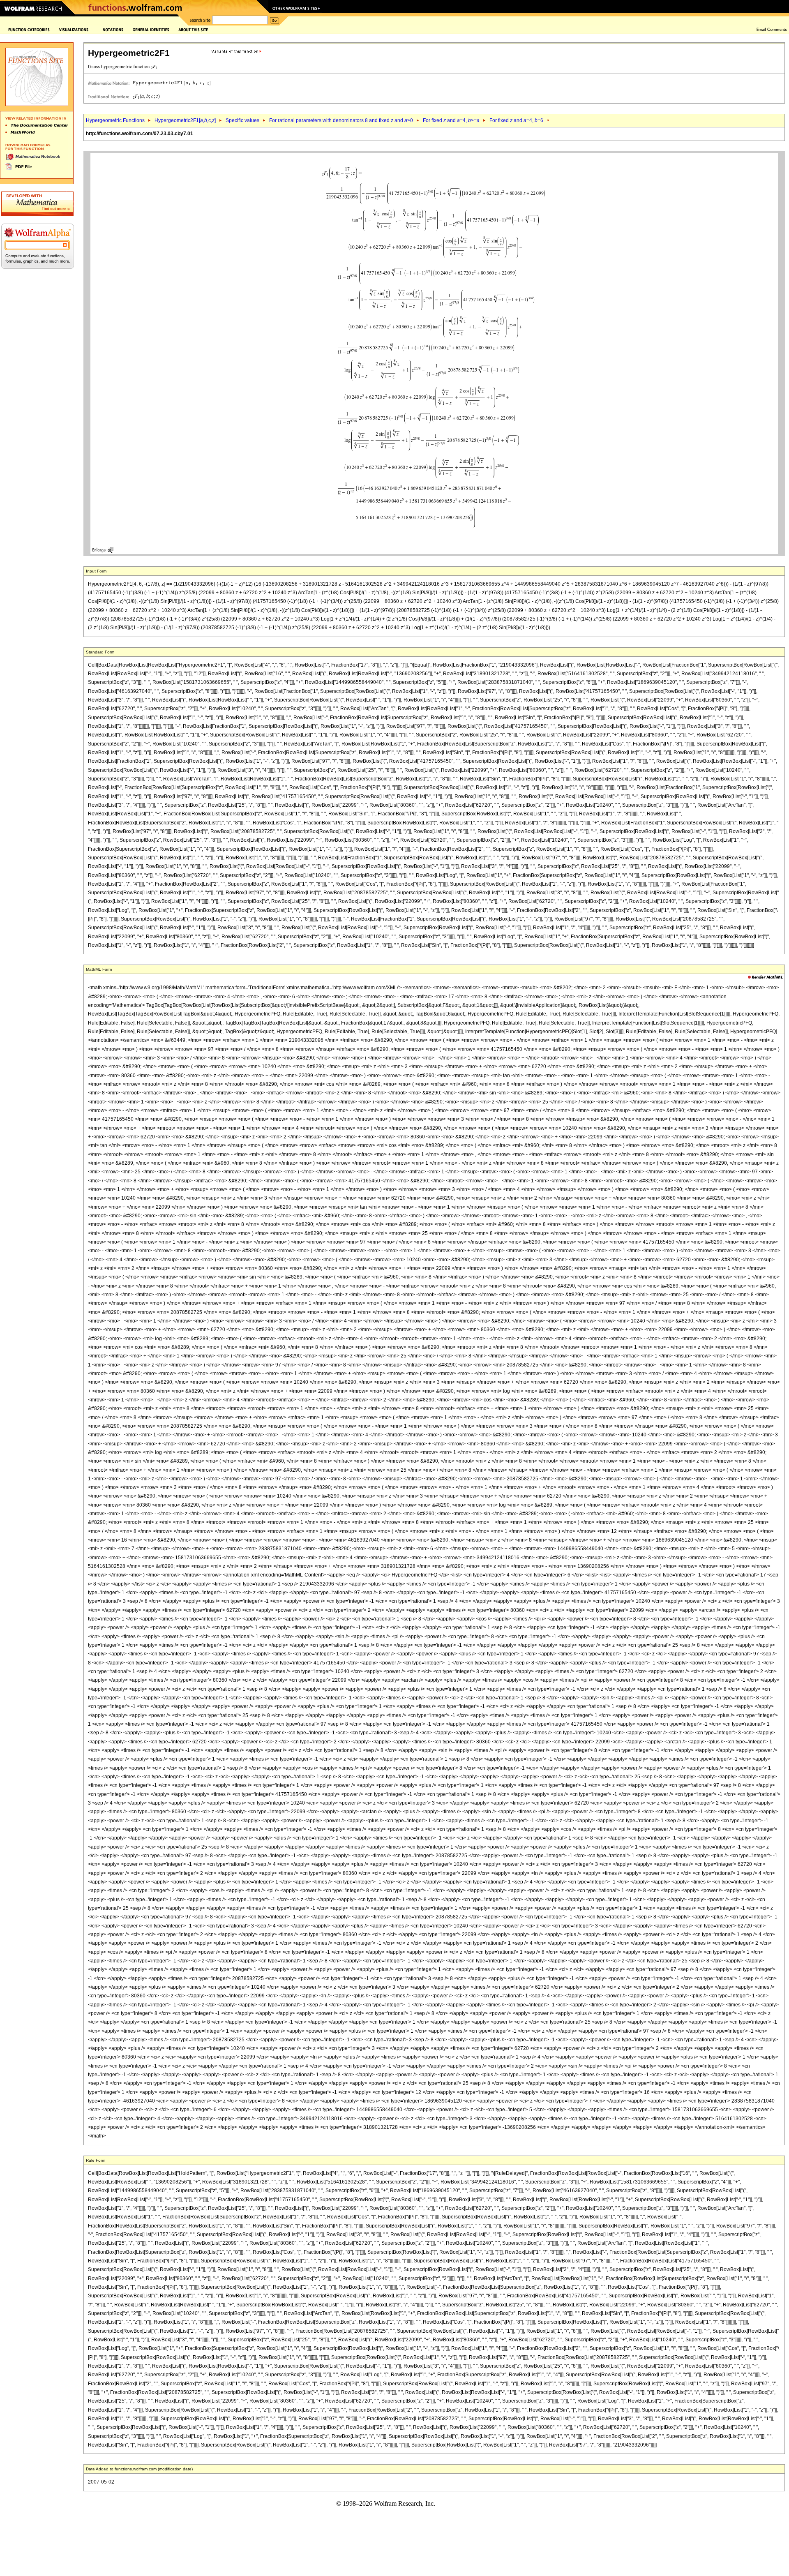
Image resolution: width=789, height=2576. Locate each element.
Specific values (242, 120)
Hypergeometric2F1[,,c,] (185, 120)
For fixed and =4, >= (451, 120)
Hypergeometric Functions (115, 120)
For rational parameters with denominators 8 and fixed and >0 (341, 120)
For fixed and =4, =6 (516, 120)
